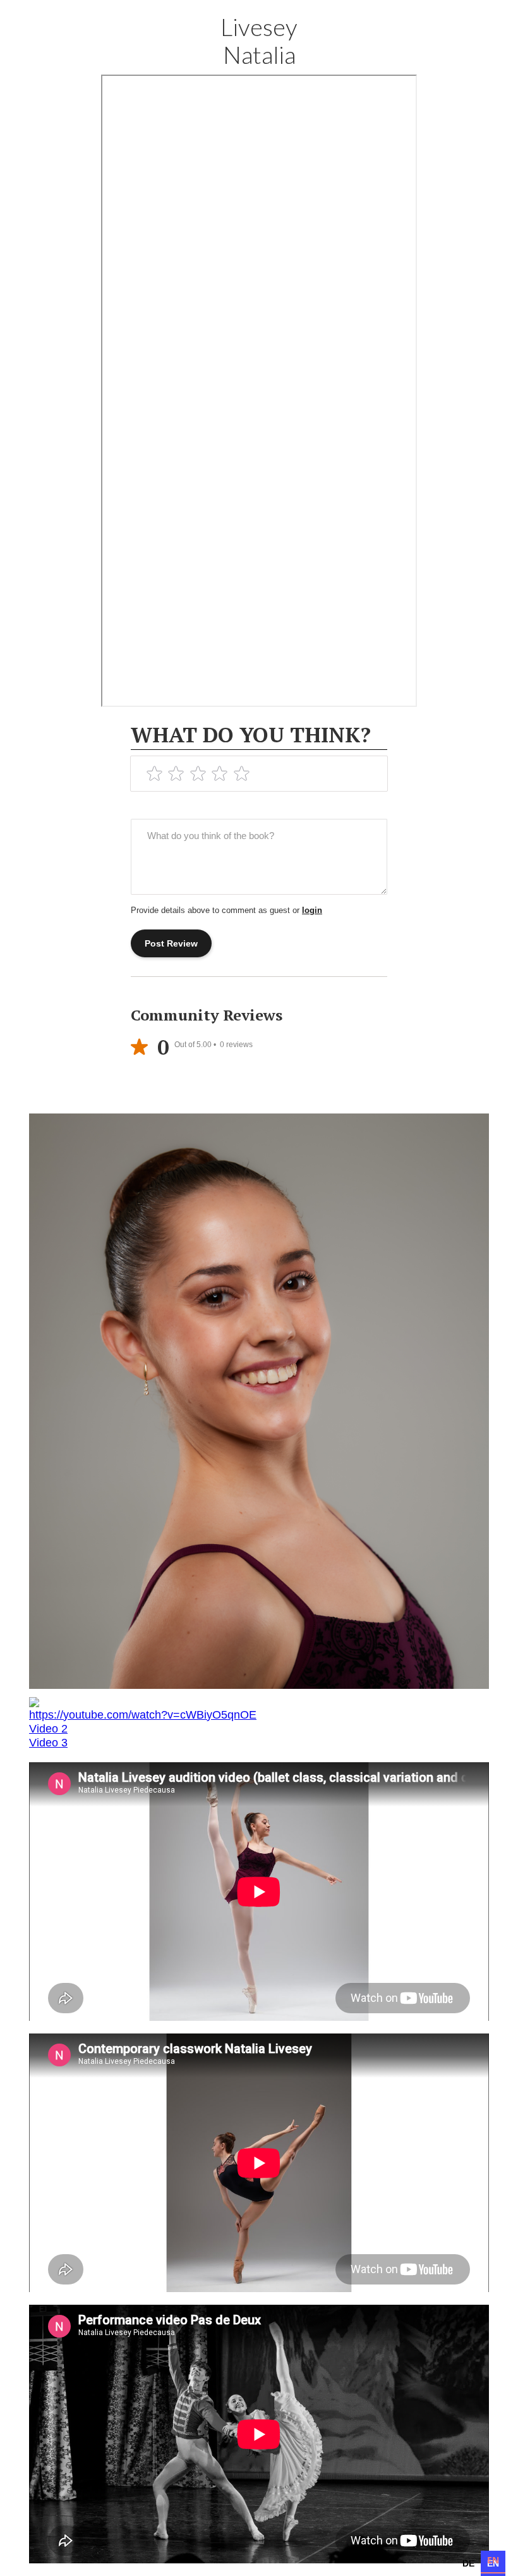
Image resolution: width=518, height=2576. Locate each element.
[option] (469, 2562)
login (312, 910)
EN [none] (493, 2560)
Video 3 (48, 1743)
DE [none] (469, 2560)
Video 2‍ (48, 1729)
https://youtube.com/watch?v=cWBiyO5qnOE (143, 1715)
